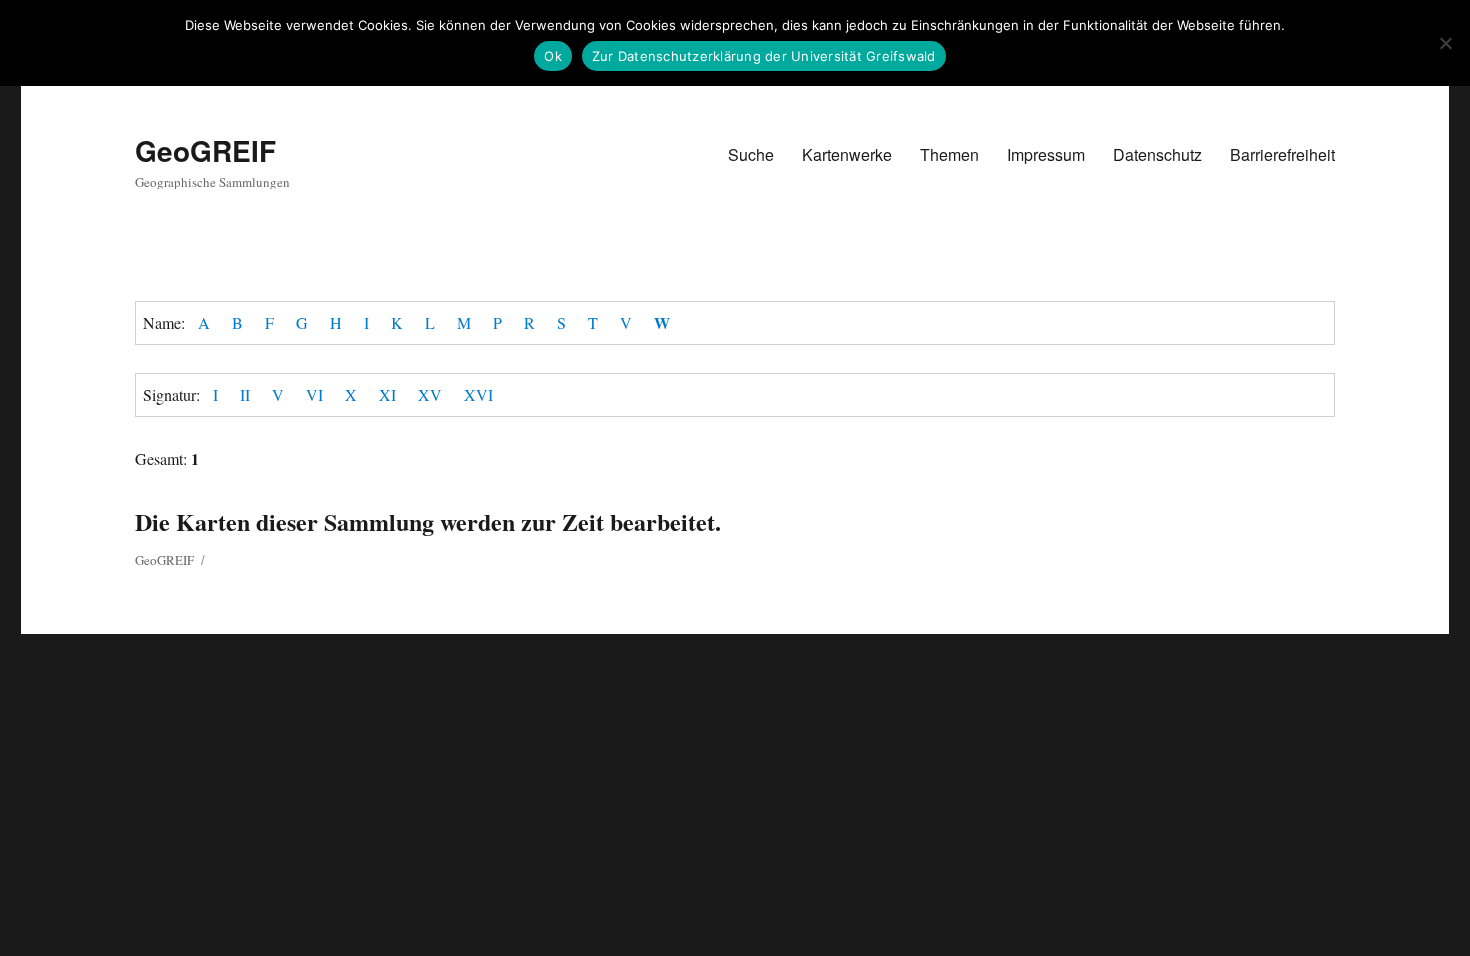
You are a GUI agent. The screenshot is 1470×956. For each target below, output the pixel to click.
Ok (553, 56)
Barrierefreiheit (1282, 154)
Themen (949, 154)
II (245, 394)
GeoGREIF (205, 150)
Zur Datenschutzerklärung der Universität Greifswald (764, 56)
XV (430, 394)
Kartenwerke (847, 154)
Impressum (1046, 154)
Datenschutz (1157, 154)
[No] (1445, 43)
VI (314, 394)
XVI (478, 394)
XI (387, 394)
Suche (751, 154)
